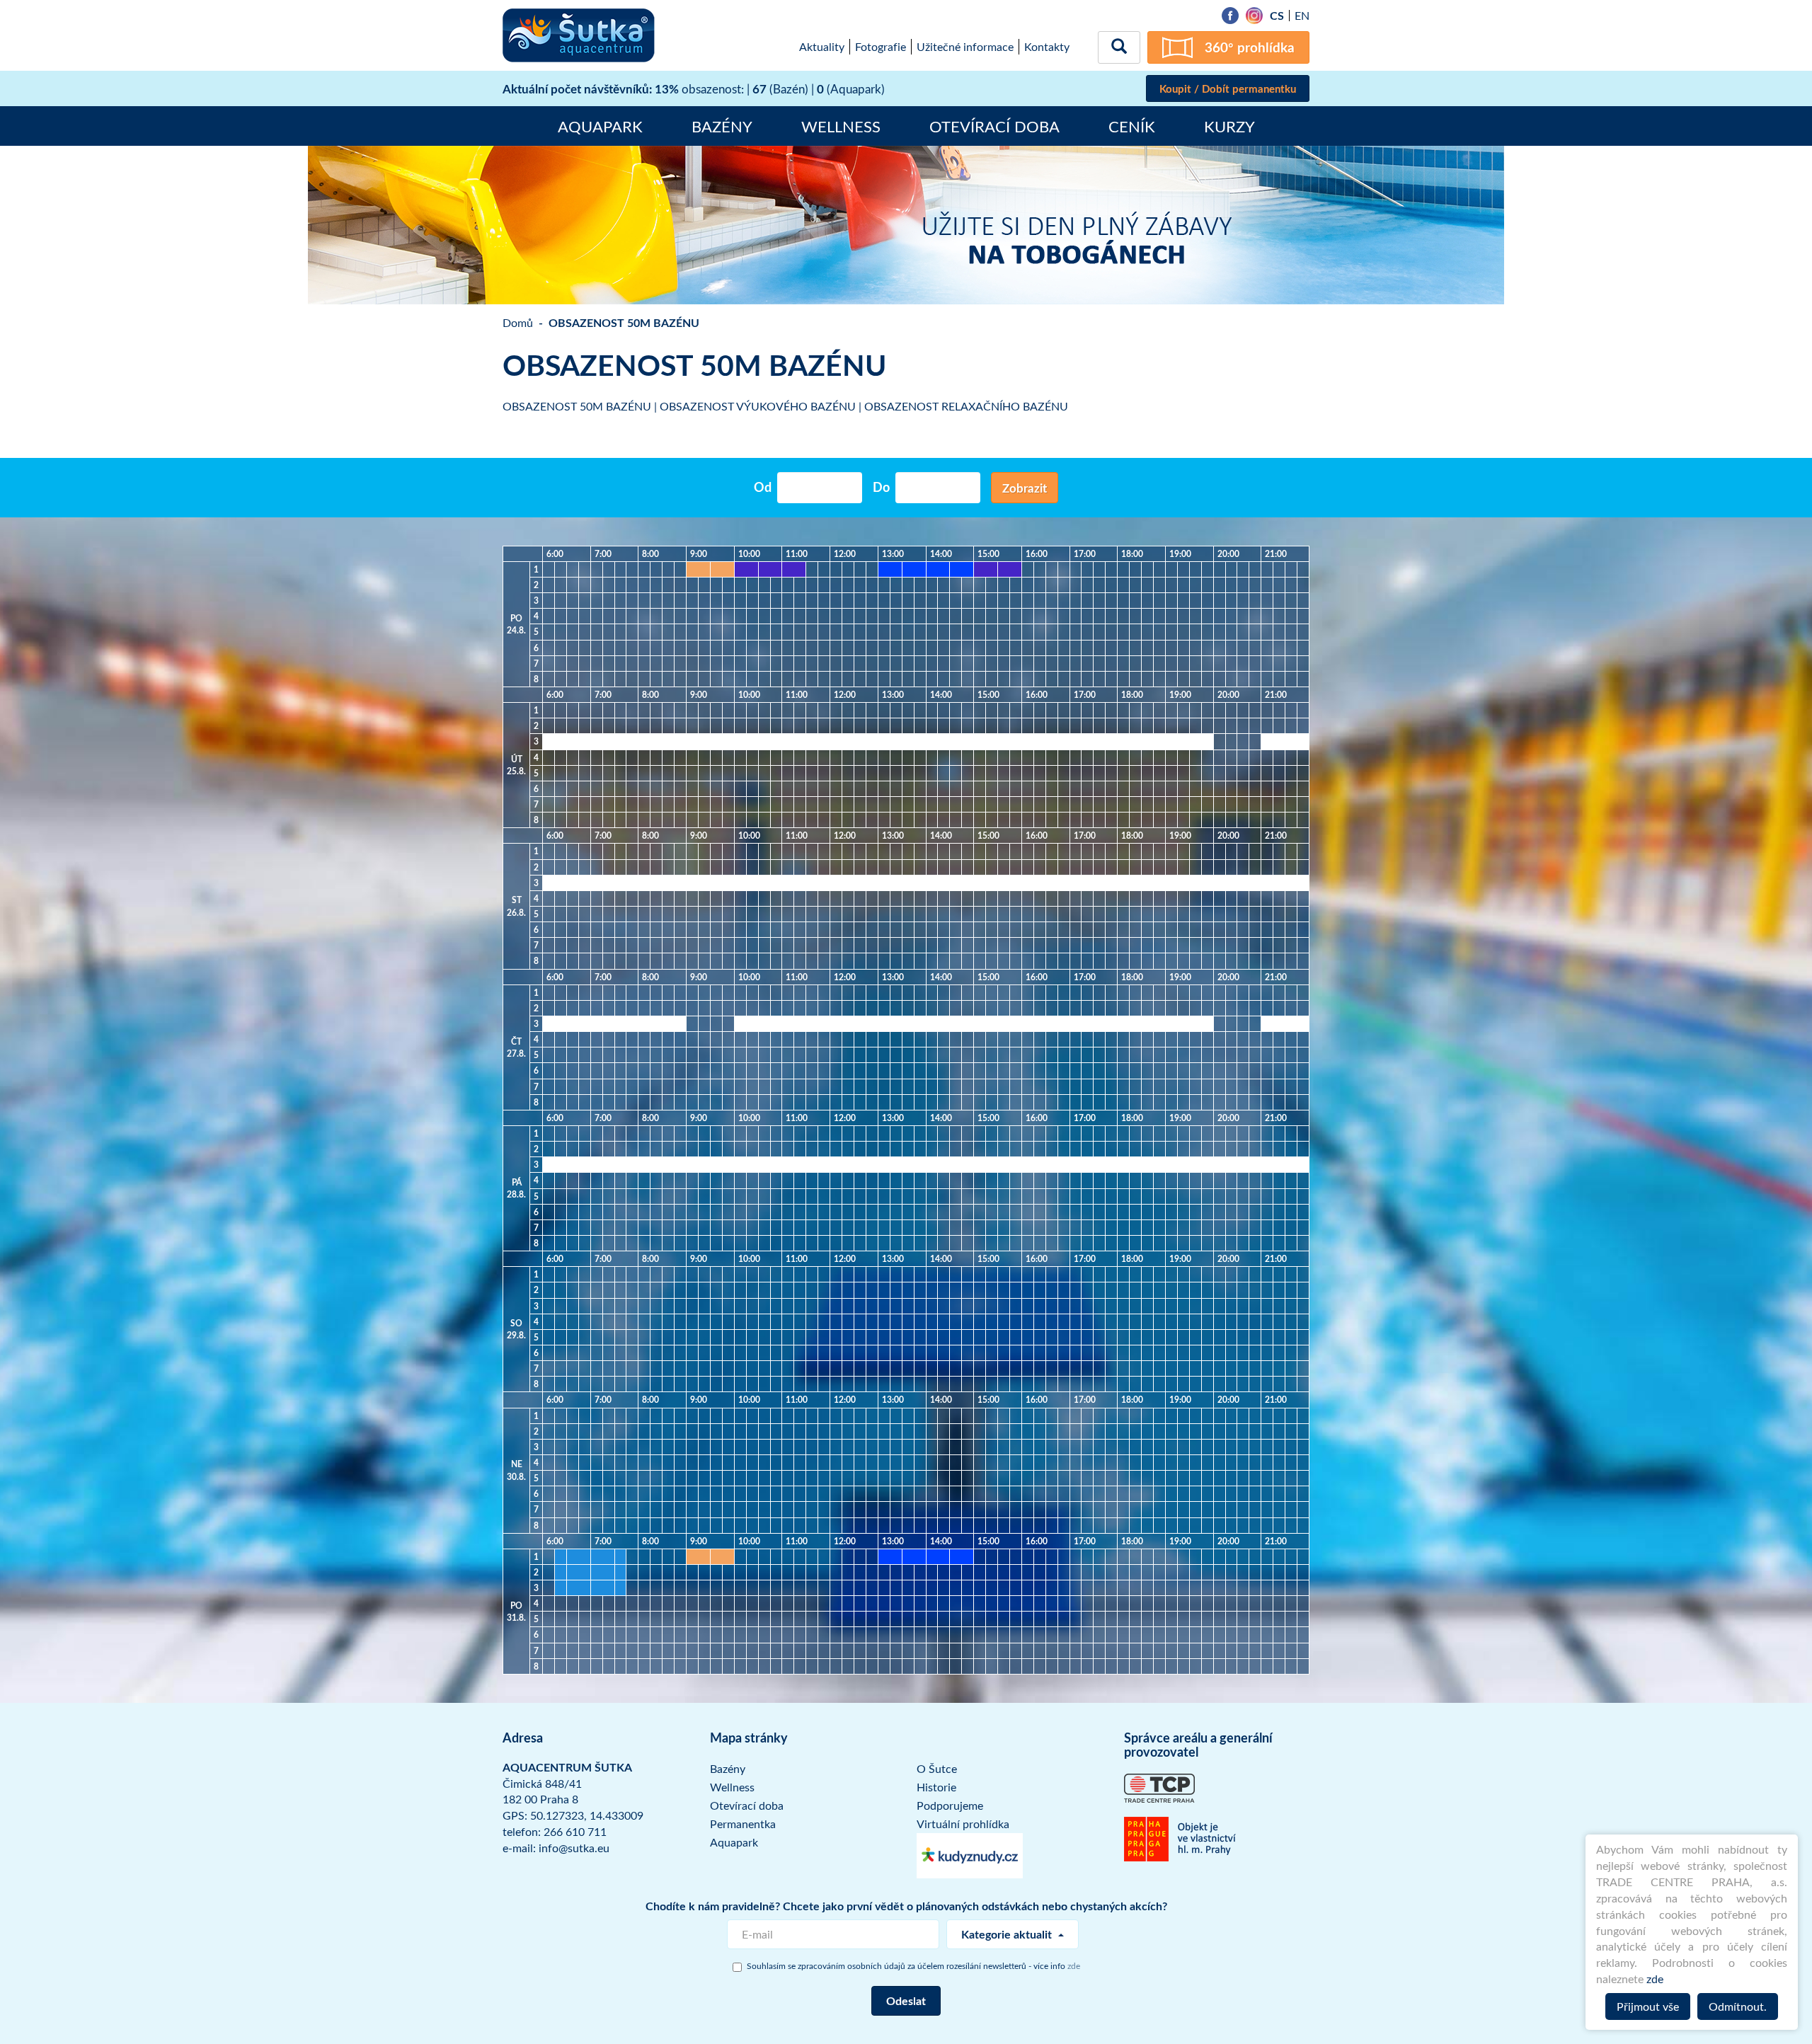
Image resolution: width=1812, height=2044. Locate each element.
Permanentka (743, 1824)
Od (763, 487)
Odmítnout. (1738, 2006)
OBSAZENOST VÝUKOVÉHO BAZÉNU (758, 406)
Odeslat (906, 2000)
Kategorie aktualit (1008, 1934)
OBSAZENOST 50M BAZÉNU (577, 406)
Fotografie (881, 47)
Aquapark (600, 126)
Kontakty (1047, 47)
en (1302, 16)
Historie (936, 1787)
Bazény (722, 126)
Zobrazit (1025, 488)
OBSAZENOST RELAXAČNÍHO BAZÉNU (966, 406)
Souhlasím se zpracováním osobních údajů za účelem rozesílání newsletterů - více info (913, 1965)
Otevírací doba (994, 126)
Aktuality (822, 47)
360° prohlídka (1250, 47)
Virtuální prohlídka (963, 1824)
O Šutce (937, 1769)
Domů (518, 323)
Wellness (841, 126)
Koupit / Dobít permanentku (1228, 89)
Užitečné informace (965, 47)
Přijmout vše (1648, 2006)
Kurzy (1229, 126)
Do (881, 487)
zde (1655, 1979)
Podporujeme (950, 1805)
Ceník (1132, 126)
